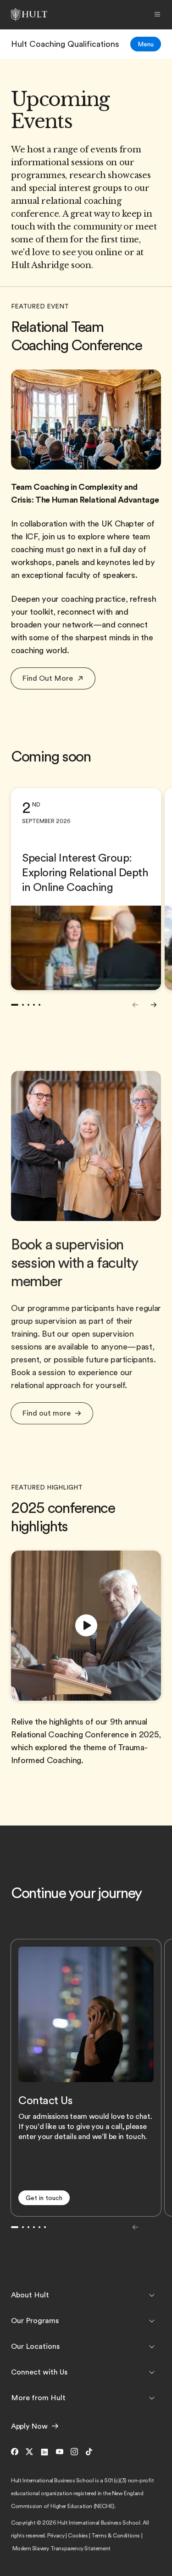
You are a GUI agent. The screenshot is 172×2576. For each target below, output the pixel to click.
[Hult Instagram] (74, 2452)
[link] (65, 44)
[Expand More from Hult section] (152, 2398)
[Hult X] (29, 2452)
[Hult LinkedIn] (44, 2452)
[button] (53, 678)
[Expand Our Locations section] (152, 2346)
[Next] (154, 1005)
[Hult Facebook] (17, 2452)
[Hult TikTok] (89, 2452)
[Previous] (135, 1005)
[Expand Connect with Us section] (152, 2372)
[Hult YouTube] (60, 2452)
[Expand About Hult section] (152, 2295)
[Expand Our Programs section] (152, 2321)
